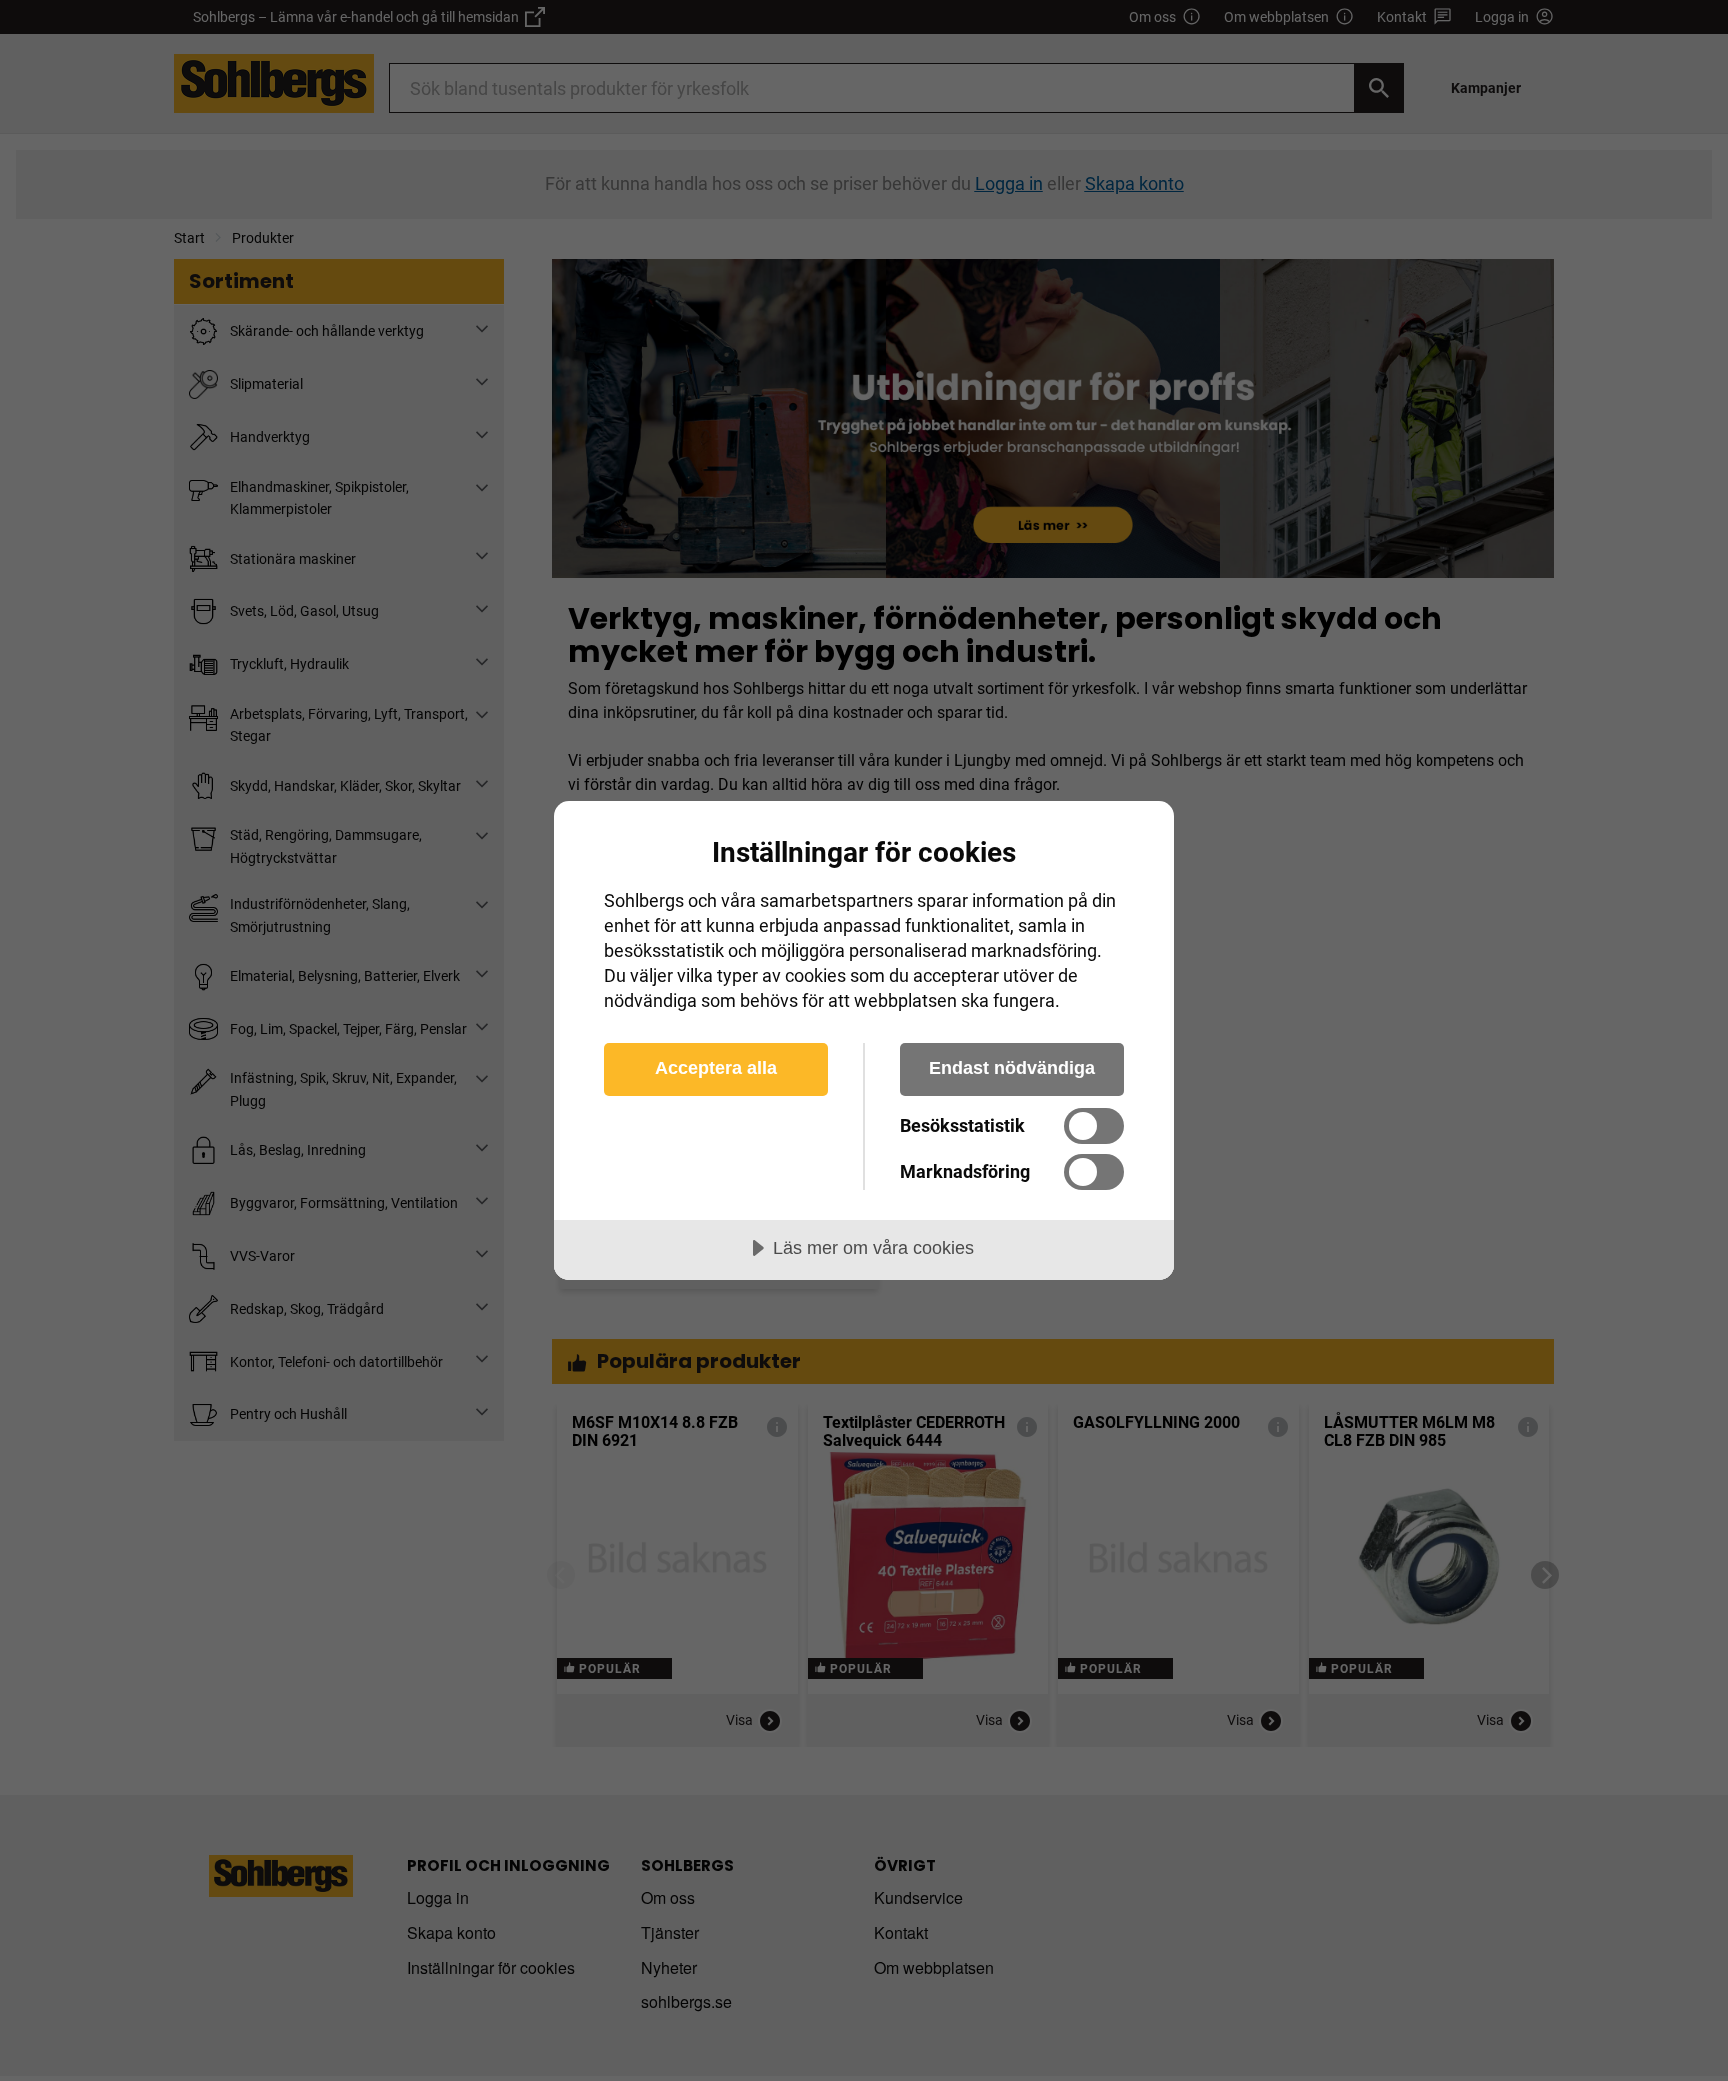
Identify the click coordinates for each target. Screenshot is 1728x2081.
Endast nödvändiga (1012, 1068)
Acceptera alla (716, 1068)
